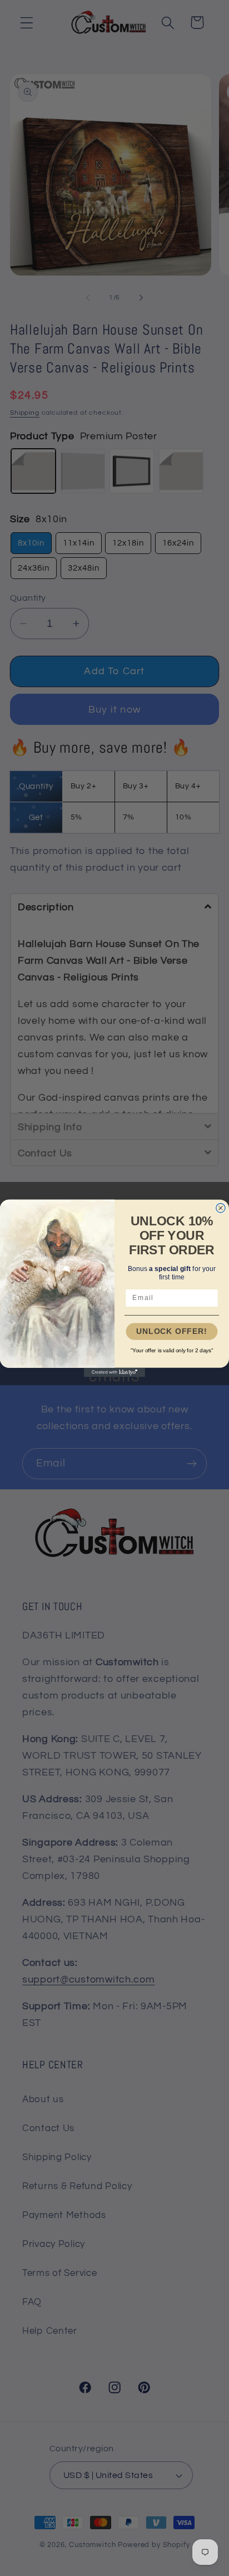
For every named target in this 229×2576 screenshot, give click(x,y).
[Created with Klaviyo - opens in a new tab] (114, 1372)
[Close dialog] (221, 1208)
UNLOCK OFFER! (172, 1331)
